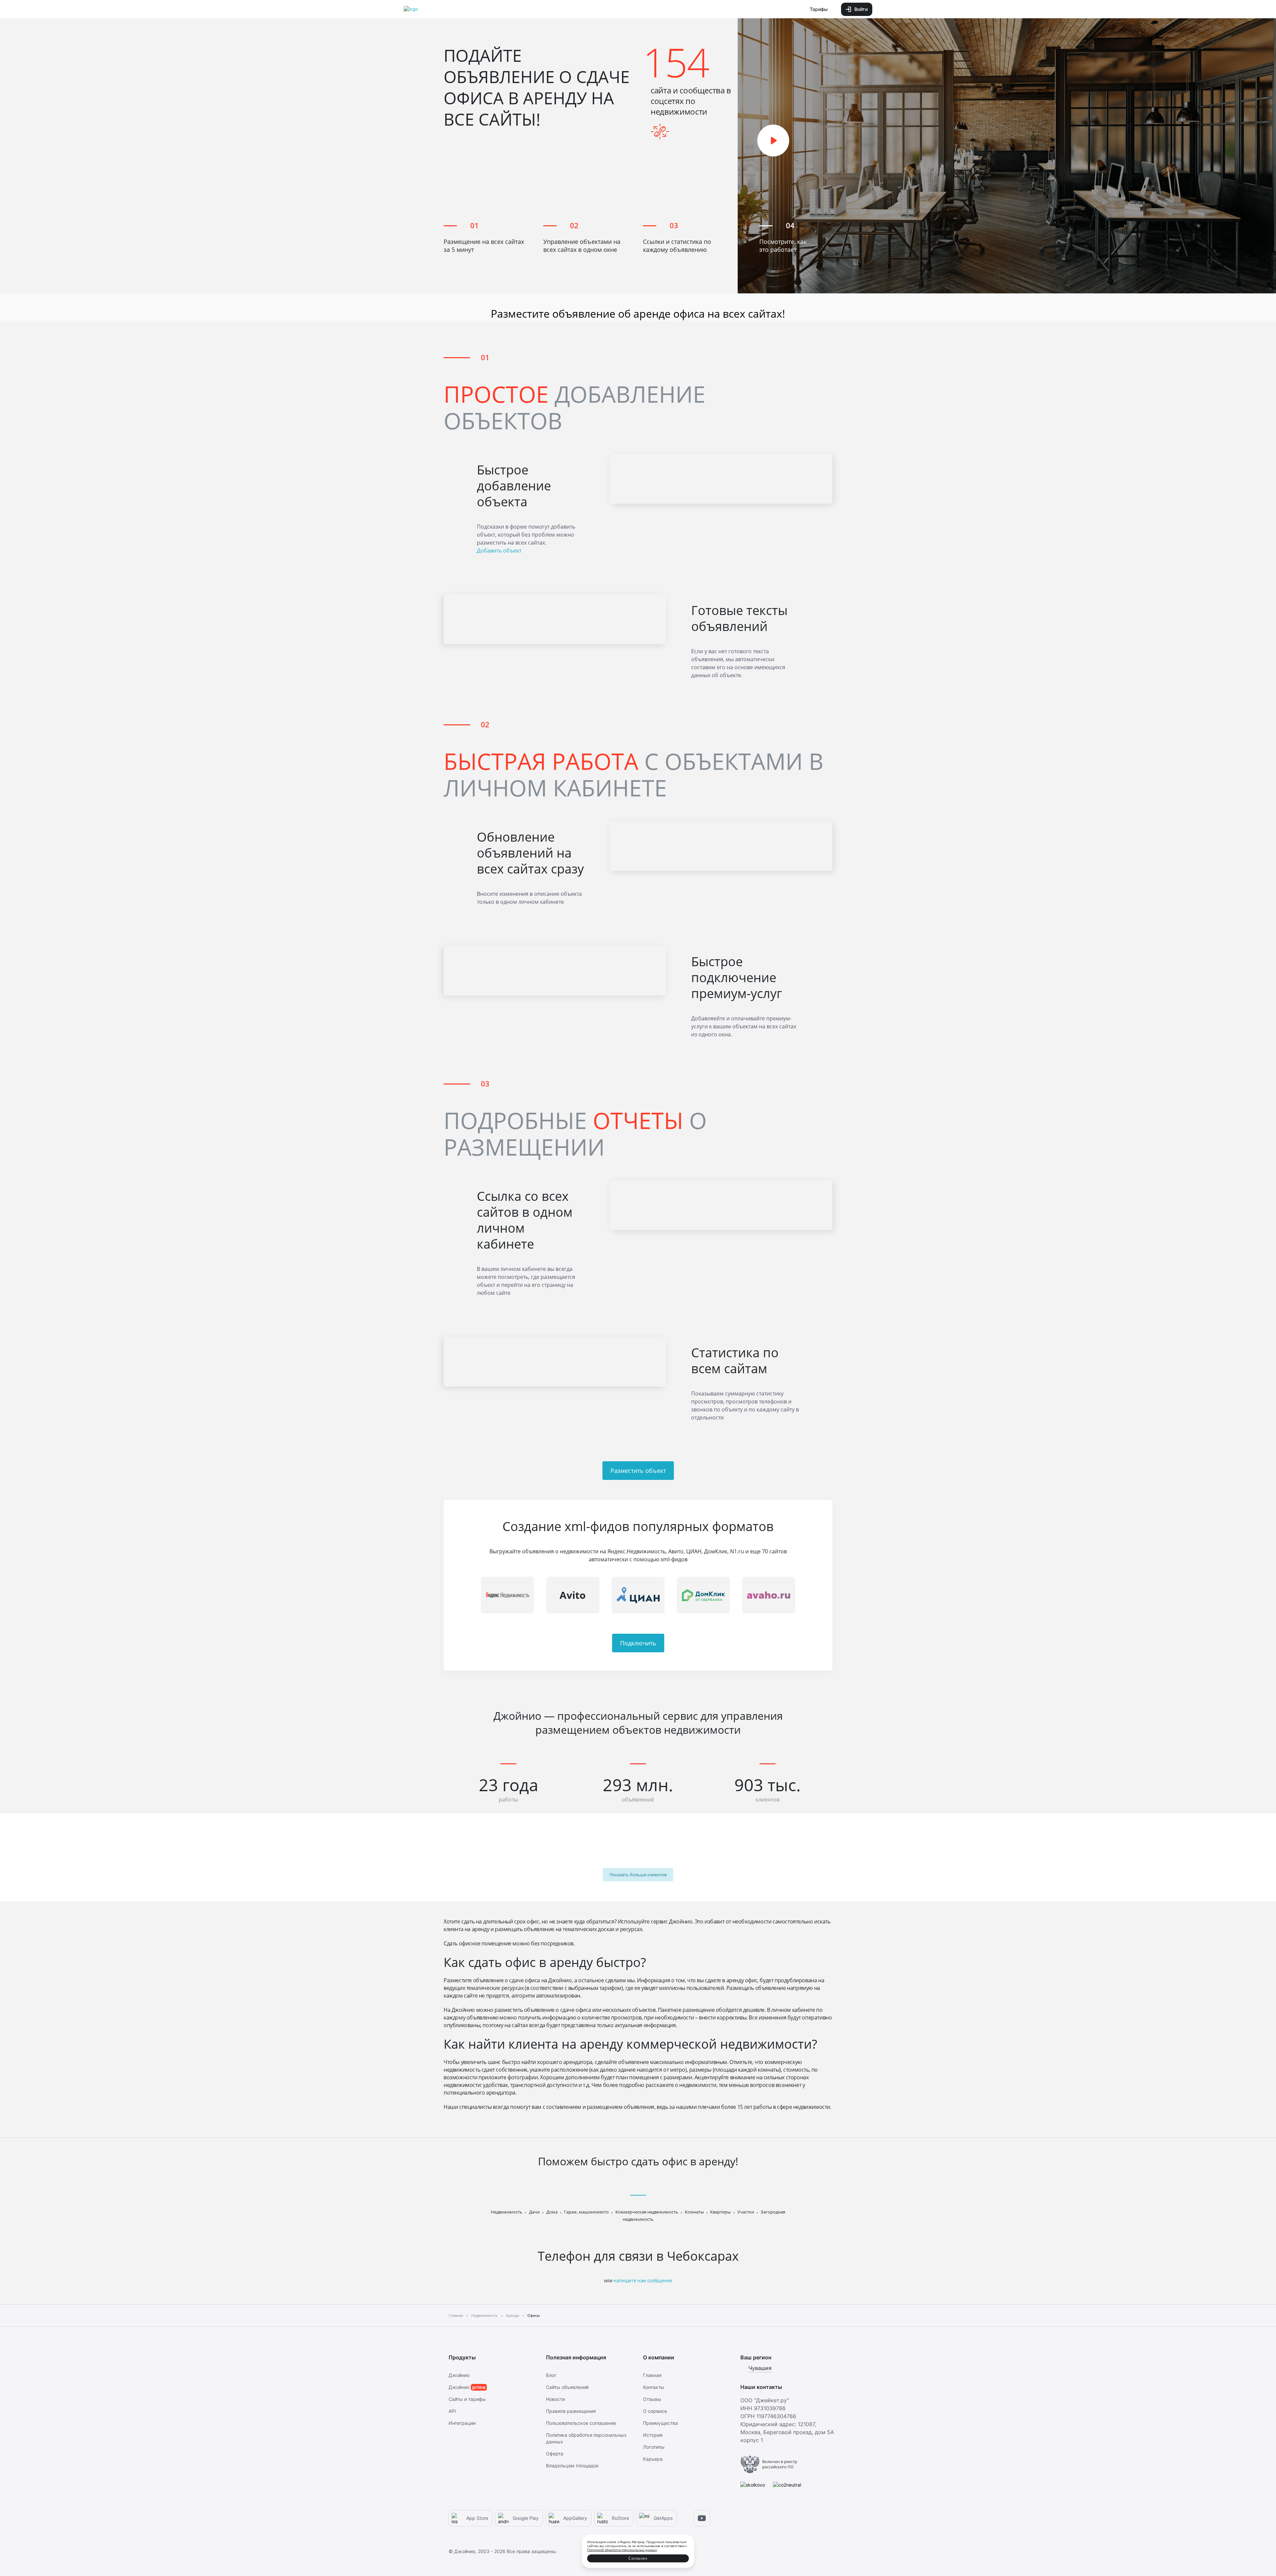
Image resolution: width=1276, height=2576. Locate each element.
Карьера (653, 2459)
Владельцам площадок (572, 2466)
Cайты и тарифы (467, 2399)
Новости (555, 2399)
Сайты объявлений (567, 2387)
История (653, 2435)
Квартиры (720, 2212)
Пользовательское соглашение (581, 2423)
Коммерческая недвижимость (647, 2212)
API (452, 2411)
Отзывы (652, 2399)
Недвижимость (507, 2212)
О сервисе (655, 2411)
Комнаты (694, 2212)
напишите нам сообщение (643, 2280)
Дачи (534, 2212)
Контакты (654, 2387)
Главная (652, 2375)
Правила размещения (571, 2411)
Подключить (638, 1643)
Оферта (555, 2454)
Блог (551, 2375)
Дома (552, 2212)
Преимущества (660, 2423)
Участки (746, 2212)
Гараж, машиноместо (586, 2212)
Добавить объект (499, 551)
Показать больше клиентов (638, 1875)
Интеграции (462, 2423)
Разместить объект (638, 1471)
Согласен (638, 2558)
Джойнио (459, 2375)
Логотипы (654, 2447)
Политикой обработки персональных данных (622, 2550)
